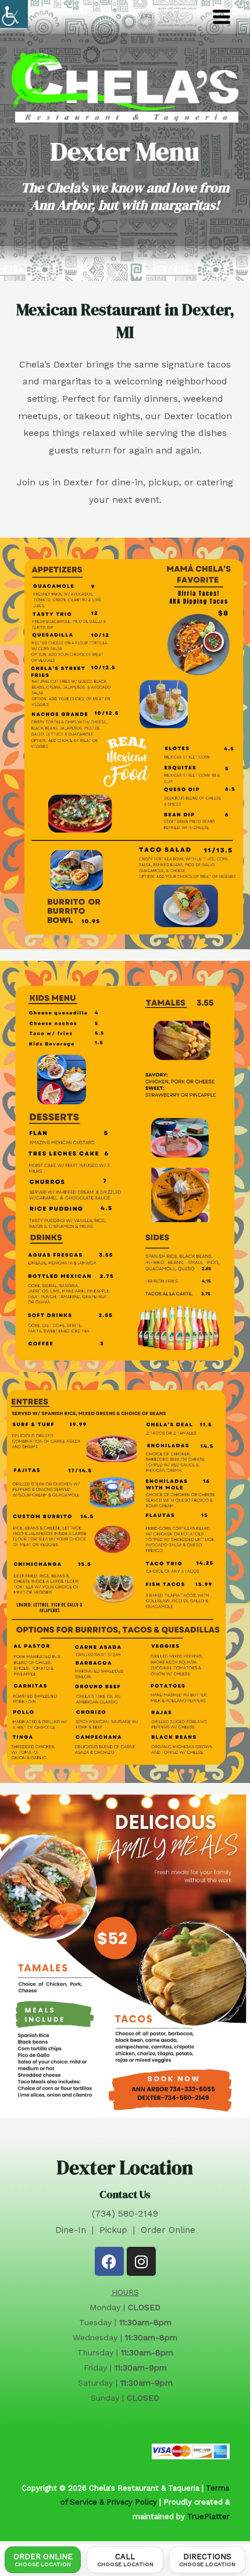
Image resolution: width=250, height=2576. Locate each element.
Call (125, 2560)
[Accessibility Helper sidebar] (14, 14)
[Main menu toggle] (222, 17)
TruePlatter (208, 2516)
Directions (207, 2560)
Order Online (43, 2560)
